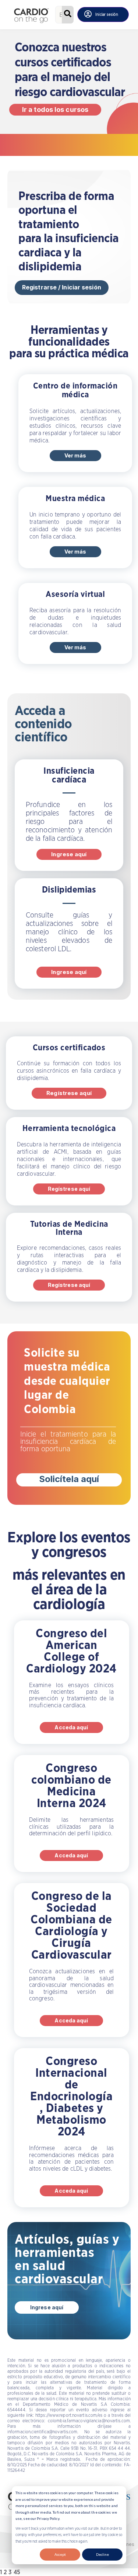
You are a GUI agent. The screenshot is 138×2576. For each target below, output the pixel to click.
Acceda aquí (71, 1727)
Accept (60, 2554)
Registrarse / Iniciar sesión (62, 287)
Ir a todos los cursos (55, 110)
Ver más (75, 455)
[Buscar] (68, 15)
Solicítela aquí (69, 1479)
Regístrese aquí (69, 1093)
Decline (102, 2554)
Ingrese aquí (69, 854)
